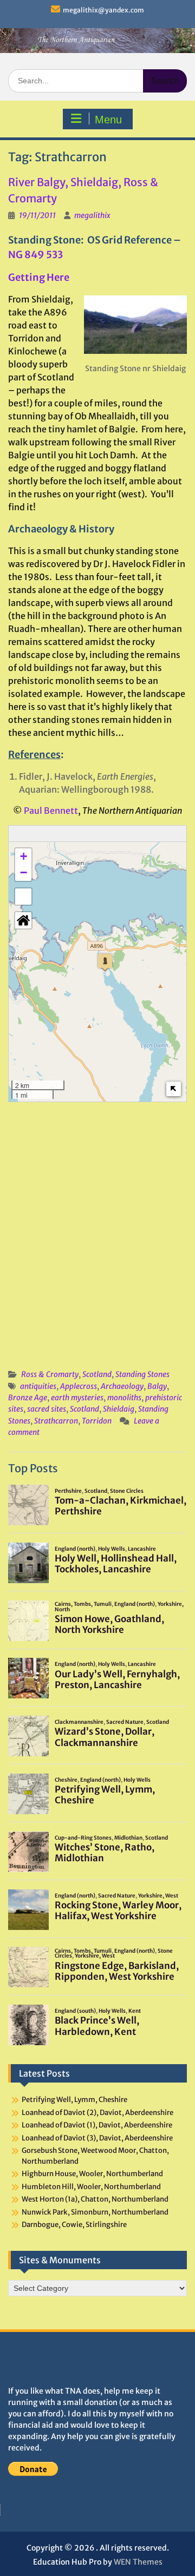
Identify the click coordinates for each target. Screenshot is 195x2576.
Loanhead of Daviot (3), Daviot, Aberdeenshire (97, 2138)
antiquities (38, 1386)
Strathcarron (56, 1421)
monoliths (124, 1398)
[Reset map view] (23, 920)
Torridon (97, 1421)
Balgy (157, 1386)
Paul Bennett (51, 811)
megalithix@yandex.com (103, 10)
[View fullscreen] (23, 897)
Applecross (79, 1386)
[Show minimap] (174, 1089)
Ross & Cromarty (50, 1374)
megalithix (92, 215)
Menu (108, 120)
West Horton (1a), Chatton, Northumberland (95, 2199)
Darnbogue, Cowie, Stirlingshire (74, 2225)
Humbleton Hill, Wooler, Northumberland (91, 2187)
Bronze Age (28, 1398)
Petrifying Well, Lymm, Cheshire (74, 2100)
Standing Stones (142, 1374)
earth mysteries (77, 1398)
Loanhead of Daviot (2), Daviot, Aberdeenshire (97, 2113)
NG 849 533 (35, 255)
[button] (105, 962)
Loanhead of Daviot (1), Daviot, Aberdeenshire (97, 2125)
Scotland (97, 1374)
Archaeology (122, 1386)
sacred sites (47, 1409)
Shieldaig (119, 1409)
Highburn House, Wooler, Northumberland (92, 2174)
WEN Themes (138, 2562)
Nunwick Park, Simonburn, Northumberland (95, 2212)
